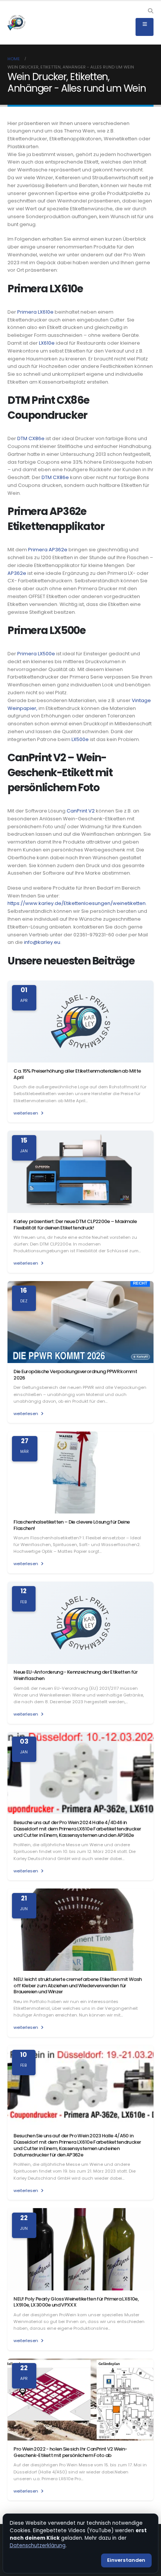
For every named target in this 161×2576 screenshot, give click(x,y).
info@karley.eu (42, 942)
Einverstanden (126, 2560)
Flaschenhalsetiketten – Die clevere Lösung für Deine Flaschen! (72, 1525)
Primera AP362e (48, 550)
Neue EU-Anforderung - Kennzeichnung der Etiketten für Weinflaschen (75, 1675)
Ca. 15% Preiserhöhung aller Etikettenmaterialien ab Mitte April (77, 1074)
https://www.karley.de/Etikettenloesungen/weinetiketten (77, 903)
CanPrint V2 (81, 811)
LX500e (80, 739)
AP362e (17, 573)
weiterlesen (26, 1113)
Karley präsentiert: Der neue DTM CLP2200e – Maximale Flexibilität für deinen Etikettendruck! (75, 1225)
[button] (150, 11)
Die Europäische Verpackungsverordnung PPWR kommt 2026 (75, 1375)
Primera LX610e (35, 312)
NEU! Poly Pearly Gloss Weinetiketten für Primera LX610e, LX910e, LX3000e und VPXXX (76, 2302)
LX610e (47, 343)
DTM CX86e (31, 438)
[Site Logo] (16, 23)
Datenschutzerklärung (38, 2545)
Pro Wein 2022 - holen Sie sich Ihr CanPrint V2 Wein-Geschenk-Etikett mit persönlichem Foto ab (70, 2452)
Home (14, 59)
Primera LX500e (36, 654)
